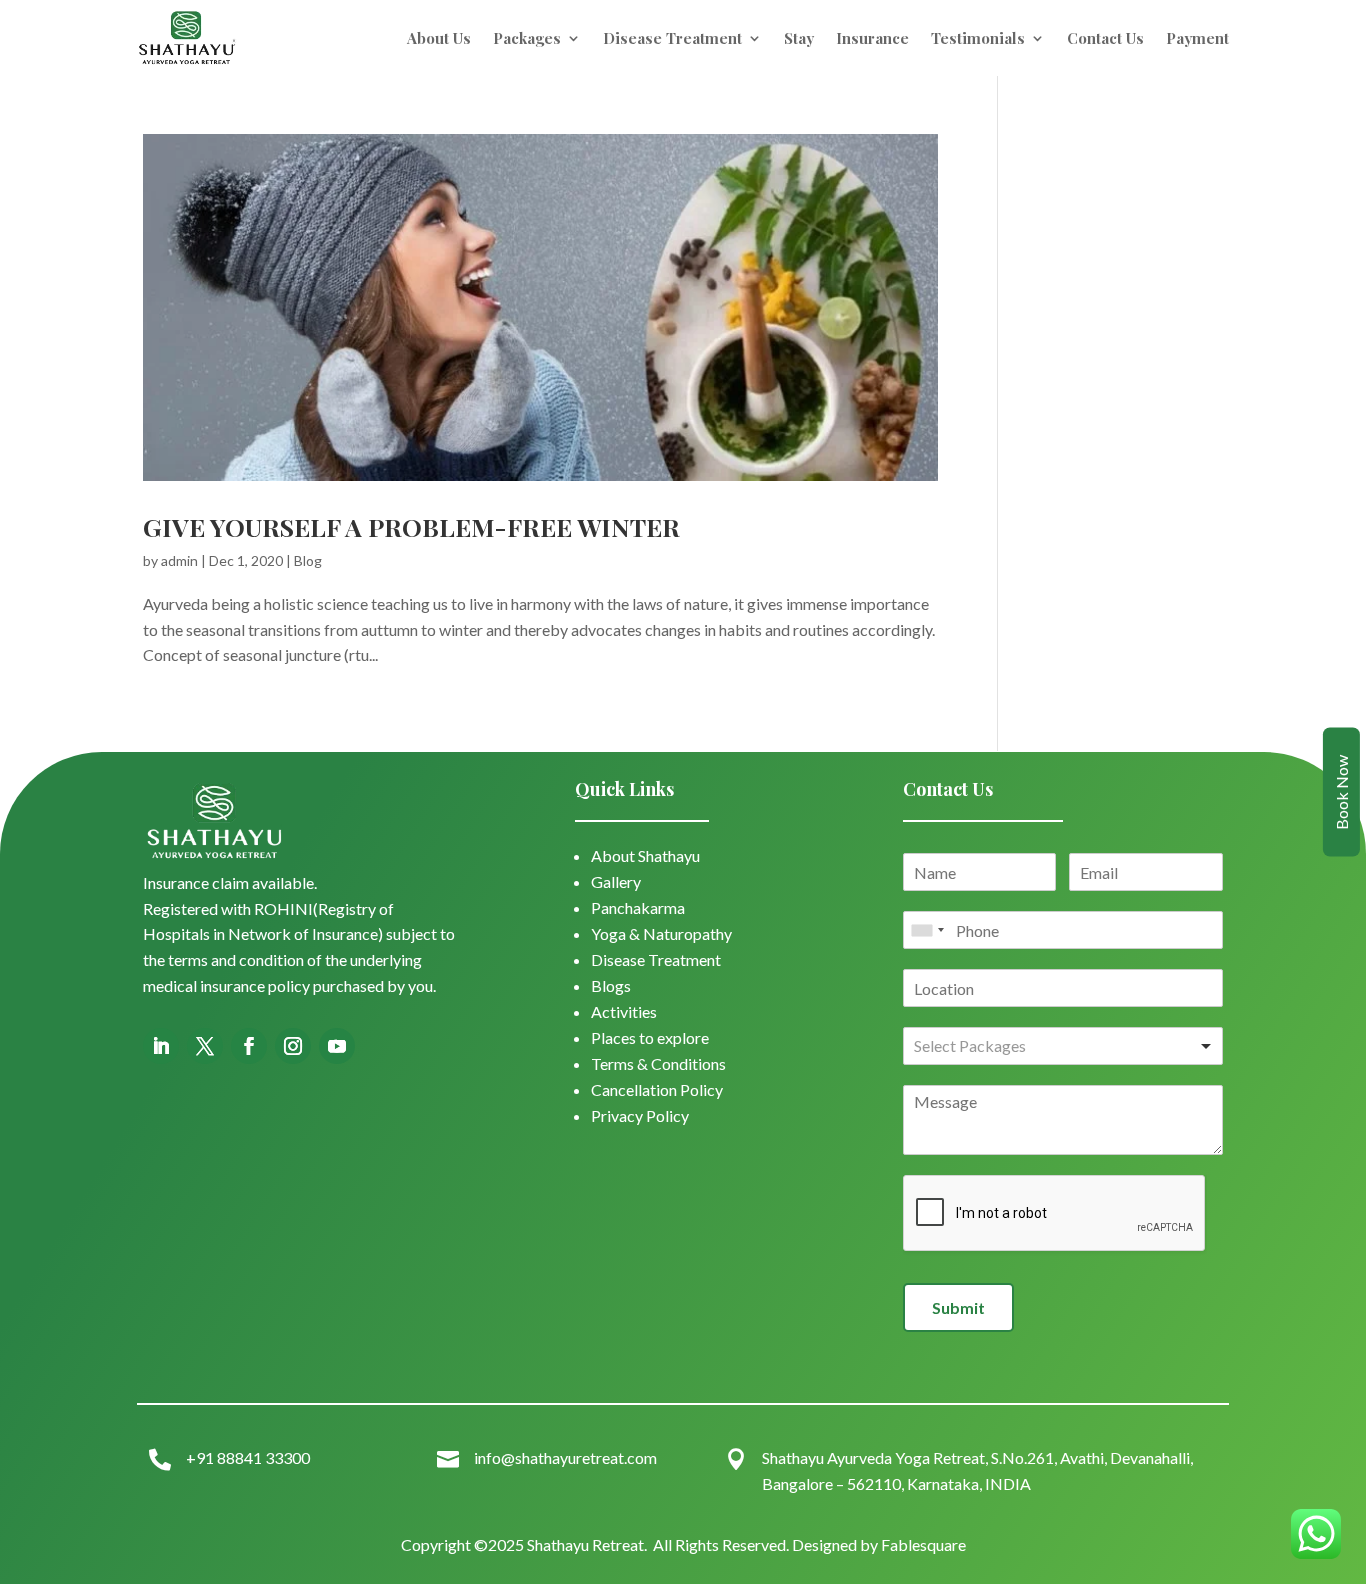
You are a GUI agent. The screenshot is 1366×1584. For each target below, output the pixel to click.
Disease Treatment (672, 38)
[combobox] (927, 930)
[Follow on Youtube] (337, 1046)
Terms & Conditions (658, 1063)
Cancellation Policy (657, 1089)
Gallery (616, 881)
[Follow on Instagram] (293, 1046)
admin (179, 560)
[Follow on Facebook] (249, 1046)
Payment (1197, 38)
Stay (799, 38)
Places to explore (650, 1037)
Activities (624, 1011)
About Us (439, 38)
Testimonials (978, 38)
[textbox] (1001, 1046)
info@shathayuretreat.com (565, 1457)
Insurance (872, 38)
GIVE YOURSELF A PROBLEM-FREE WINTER (411, 526)
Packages (527, 38)
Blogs (611, 985)
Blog (308, 560)
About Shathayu (645, 855)
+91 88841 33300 (248, 1457)
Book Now (1341, 792)
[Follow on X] (205, 1046)
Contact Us (1105, 38)
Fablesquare (923, 1544)
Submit (958, 1307)
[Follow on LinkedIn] (161, 1046)
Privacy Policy (640, 1115)
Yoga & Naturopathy (661, 933)
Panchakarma (638, 907)
